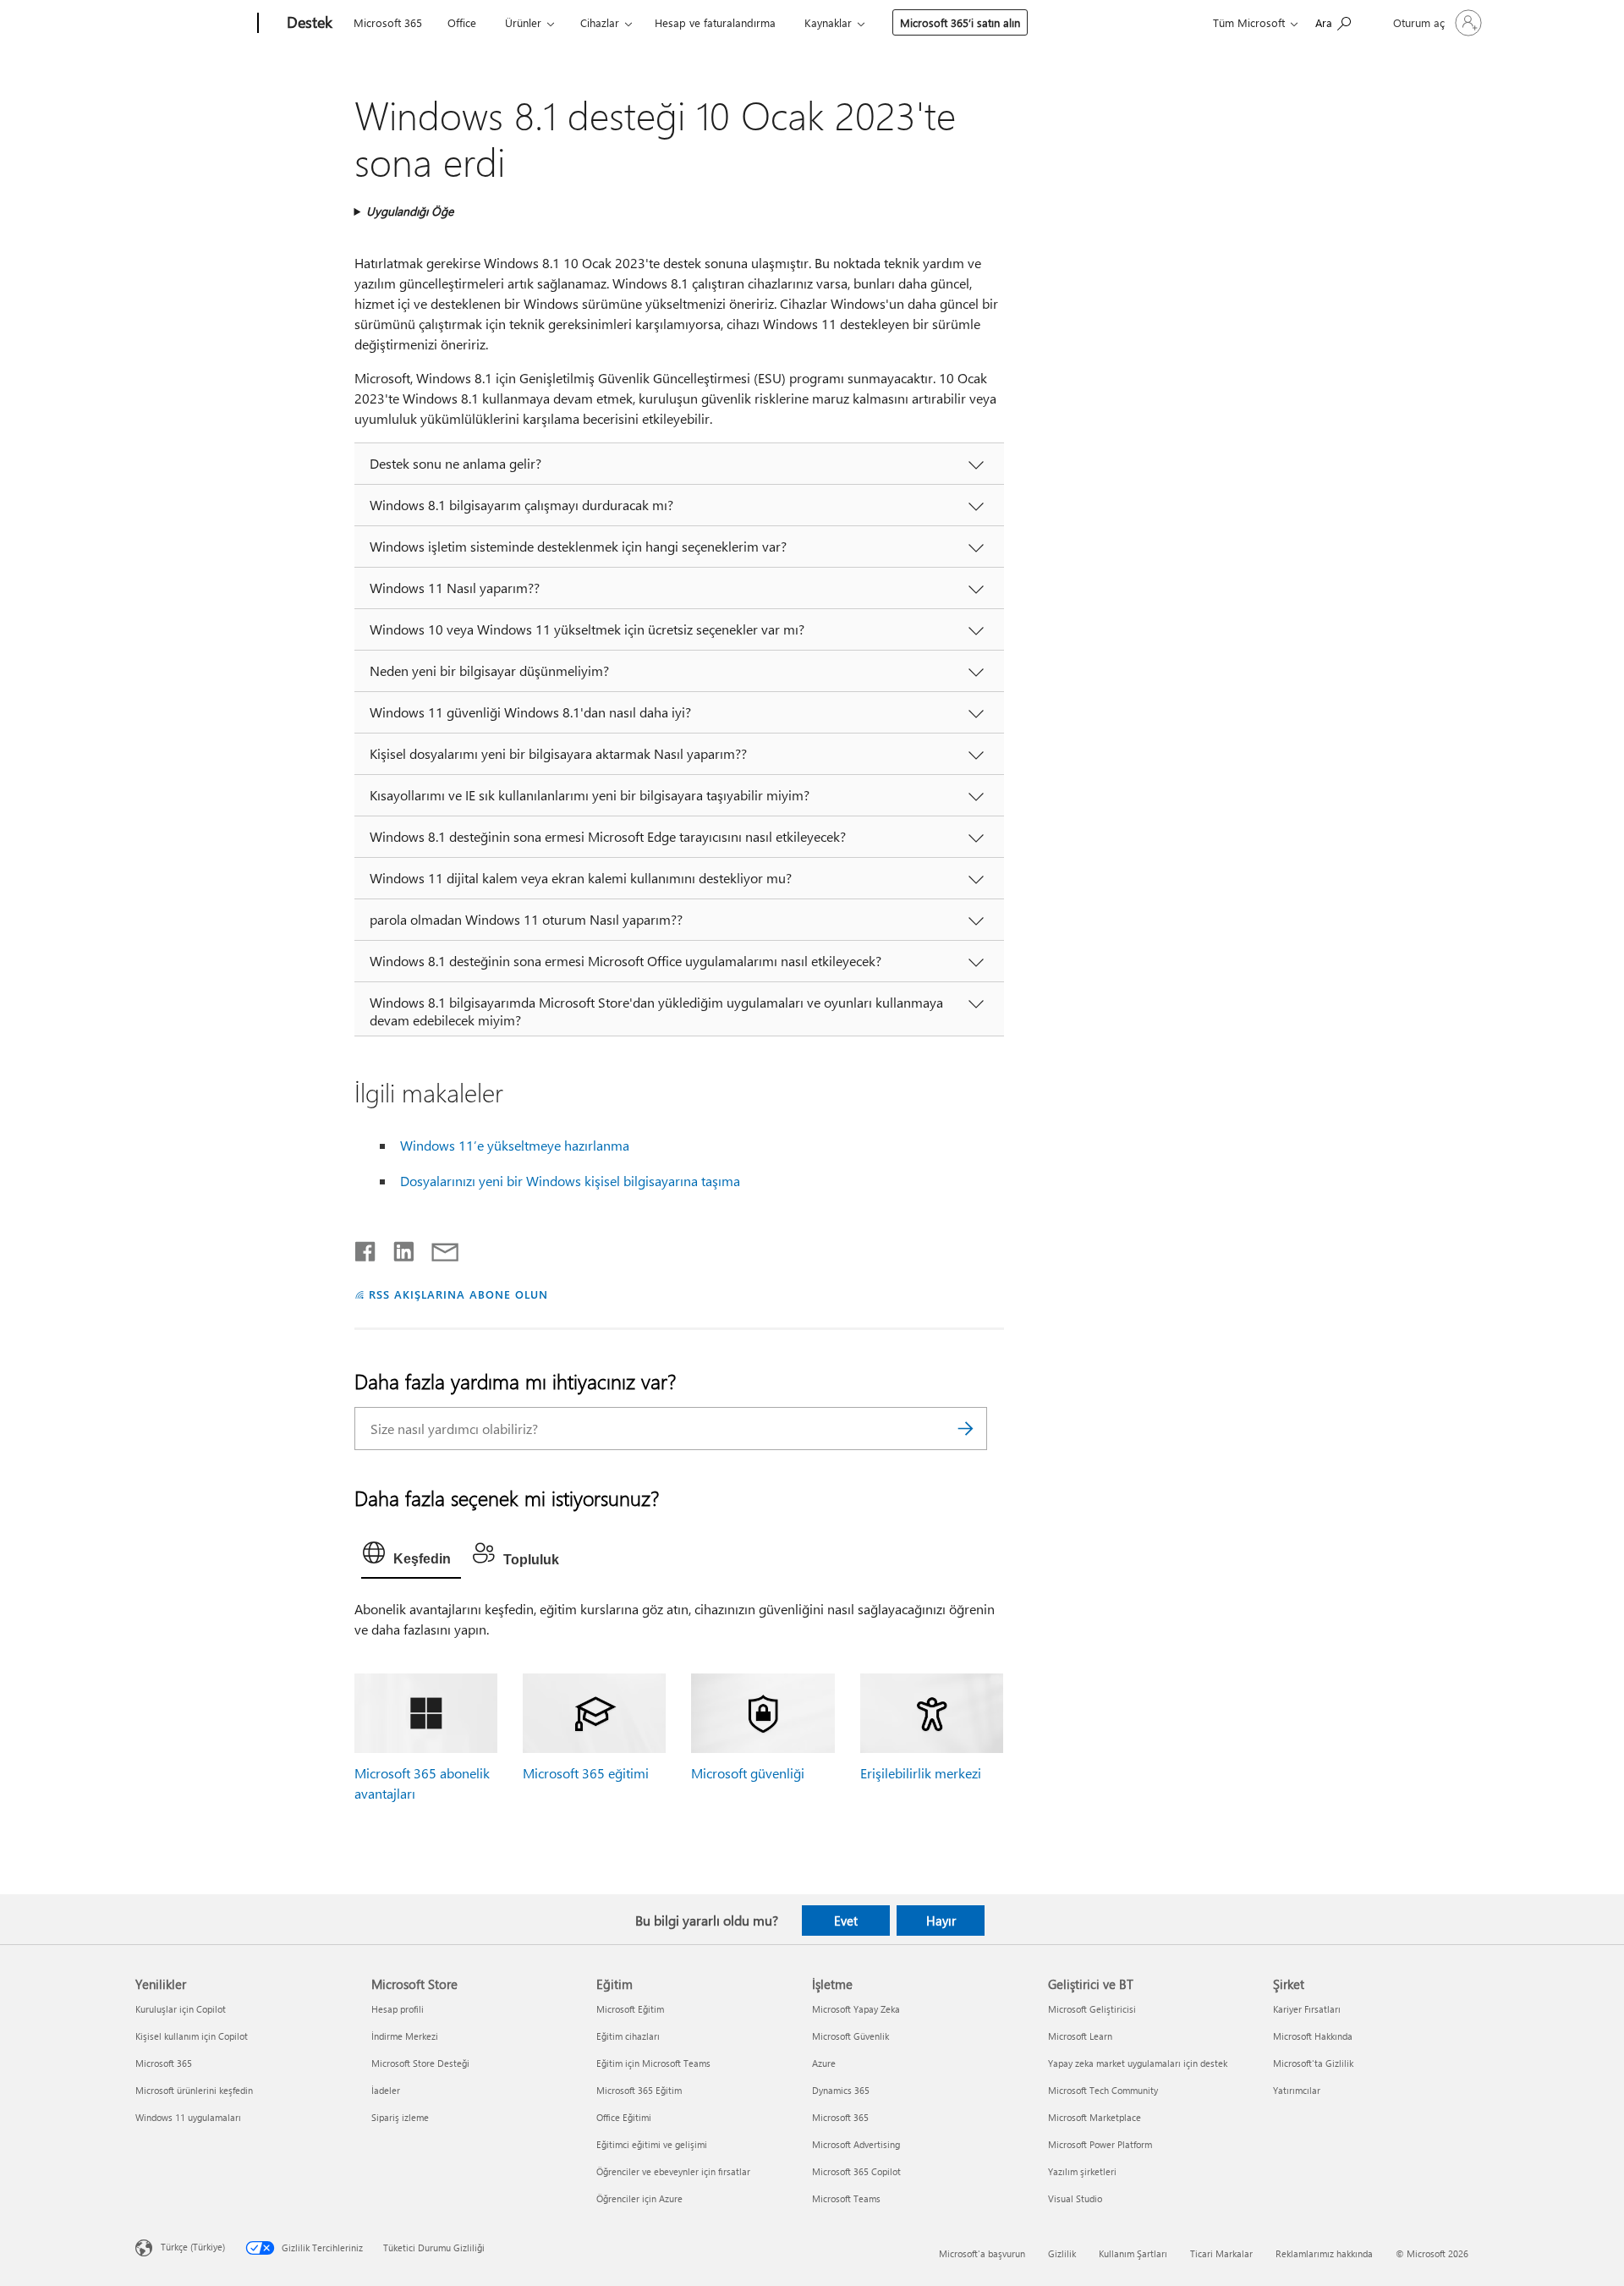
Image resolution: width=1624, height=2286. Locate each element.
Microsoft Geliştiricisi (1092, 2009)
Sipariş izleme (400, 2117)
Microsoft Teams (846, 2198)
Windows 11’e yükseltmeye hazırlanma (515, 1145)
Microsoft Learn (1080, 2036)
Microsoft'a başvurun (982, 2253)
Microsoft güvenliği (748, 1773)
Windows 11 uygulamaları (188, 2117)
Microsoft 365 (388, 22)
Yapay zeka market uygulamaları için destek (1138, 2063)
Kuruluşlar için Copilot (181, 2009)
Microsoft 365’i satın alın (960, 22)
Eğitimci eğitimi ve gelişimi (652, 2144)
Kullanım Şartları (1133, 2253)
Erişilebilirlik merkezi (921, 1773)
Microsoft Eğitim (630, 2009)
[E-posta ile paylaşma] (437, 1248)
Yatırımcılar (1297, 2090)
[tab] (411, 1557)
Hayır (941, 1921)
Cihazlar (600, 22)
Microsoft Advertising (856, 2144)
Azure (824, 2063)
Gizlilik (1062, 2253)
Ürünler (523, 22)
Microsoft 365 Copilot (856, 2171)
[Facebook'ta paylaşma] (366, 1248)
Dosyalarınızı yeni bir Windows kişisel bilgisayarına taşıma (570, 1181)
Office (462, 22)
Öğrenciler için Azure (639, 2198)
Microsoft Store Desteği (420, 2063)
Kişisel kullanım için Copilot (192, 2036)
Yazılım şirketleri (1082, 2171)
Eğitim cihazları (628, 2036)
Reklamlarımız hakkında (1324, 2253)
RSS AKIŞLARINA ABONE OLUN (458, 1294)
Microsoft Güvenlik (850, 2036)
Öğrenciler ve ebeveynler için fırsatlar (673, 2171)
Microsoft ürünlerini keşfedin (194, 2090)
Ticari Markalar (1221, 2253)
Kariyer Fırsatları (1307, 2009)
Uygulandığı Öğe (410, 211)
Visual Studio (1075, 2198)
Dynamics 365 (841, 2090)
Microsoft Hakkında (1313, 2036)
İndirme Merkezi (405, 2036)
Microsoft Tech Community (1103, 2090)
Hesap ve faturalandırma (715, 22)
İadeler (386, 2090)
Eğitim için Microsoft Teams (653, 2063)
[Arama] (966, 1429)
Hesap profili (398, 2009)
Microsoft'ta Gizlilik (1313, 2063)
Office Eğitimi (624, 2117)
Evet (846, 1921)
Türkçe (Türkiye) (193, 2247)
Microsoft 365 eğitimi (586, 1773)
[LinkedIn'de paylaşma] (397, 1248)
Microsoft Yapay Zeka (856, 2009)
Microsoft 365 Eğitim (639, 2090)
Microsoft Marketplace (1095, 2117)
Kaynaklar (828, 22)
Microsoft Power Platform (1100, 2144)
